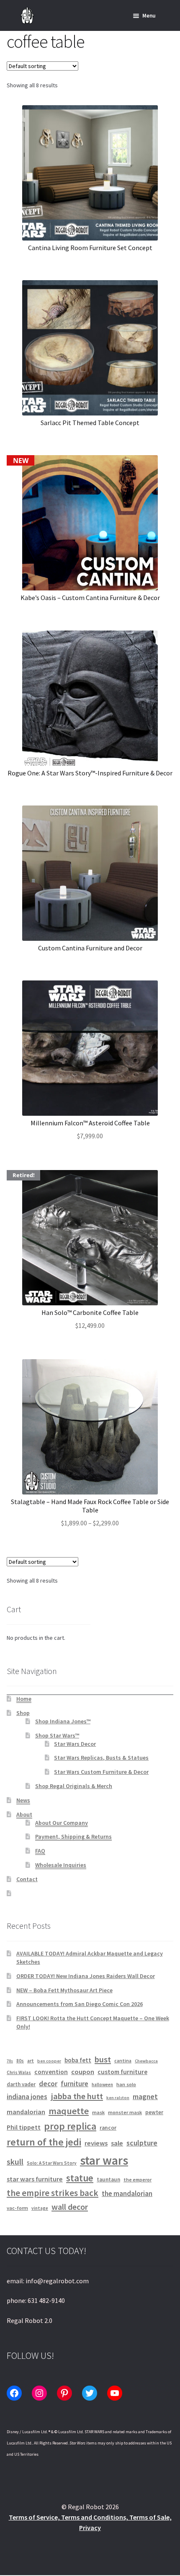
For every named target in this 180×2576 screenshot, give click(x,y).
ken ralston (118, 2098)
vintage (40, 2208)
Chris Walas (19, 2072)
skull (15, 2162)
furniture (75, 2084)
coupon (83, 2072)
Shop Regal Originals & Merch (74, 1786)
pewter (154, 2112)
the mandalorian (127, 2194)
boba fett (78, 2060)
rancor (108, 2128)
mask (98, 2112)
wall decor (70, 2207)
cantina (123, 2061)
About (24, 1814)
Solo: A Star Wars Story (52, 2163)
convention (51, 2072)
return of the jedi (44, 2142)
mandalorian (26, 2112)
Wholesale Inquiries (61, 1865)
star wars (104, 2160)
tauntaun (108, 2180)
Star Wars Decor (75, 1744)
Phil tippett (24, 2127)
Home (24, 1699)
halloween (102, 2085)
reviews (96, 2143)
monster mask (125, 2112)
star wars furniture (35, 2179)
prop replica (70, 2126)
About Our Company (62, 1823)
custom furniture (122, 2072)
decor (48, 2084)
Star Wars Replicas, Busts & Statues (101, 1758)
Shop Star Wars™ (57, 1735)
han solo (126, 2084)
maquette (69, 2111)
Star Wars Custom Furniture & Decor (101, 1772)
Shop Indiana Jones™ (63, 1721)
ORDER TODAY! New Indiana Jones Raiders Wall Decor (86, 1976)
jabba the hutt (77, 2096)
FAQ (40, 1851)
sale (117, 2143)
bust (103, 2059)
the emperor (138, 2180)
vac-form (17, 2208)
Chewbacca (146, 2061)
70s (10, 2061)
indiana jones (27, 2097)
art (31, 2061)
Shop (23, 1713)
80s (20, 2061)
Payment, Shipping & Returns (73, 1836)
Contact (27, 1879)
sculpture (142, 2143)
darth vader (21, 2084)
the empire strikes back (53, 2193)
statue (80, 2178)
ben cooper (49, 2061)
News (23, 1800)
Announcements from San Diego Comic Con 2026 (80, 2004)
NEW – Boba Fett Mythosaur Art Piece (64, 1990)
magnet (145, 2097)
